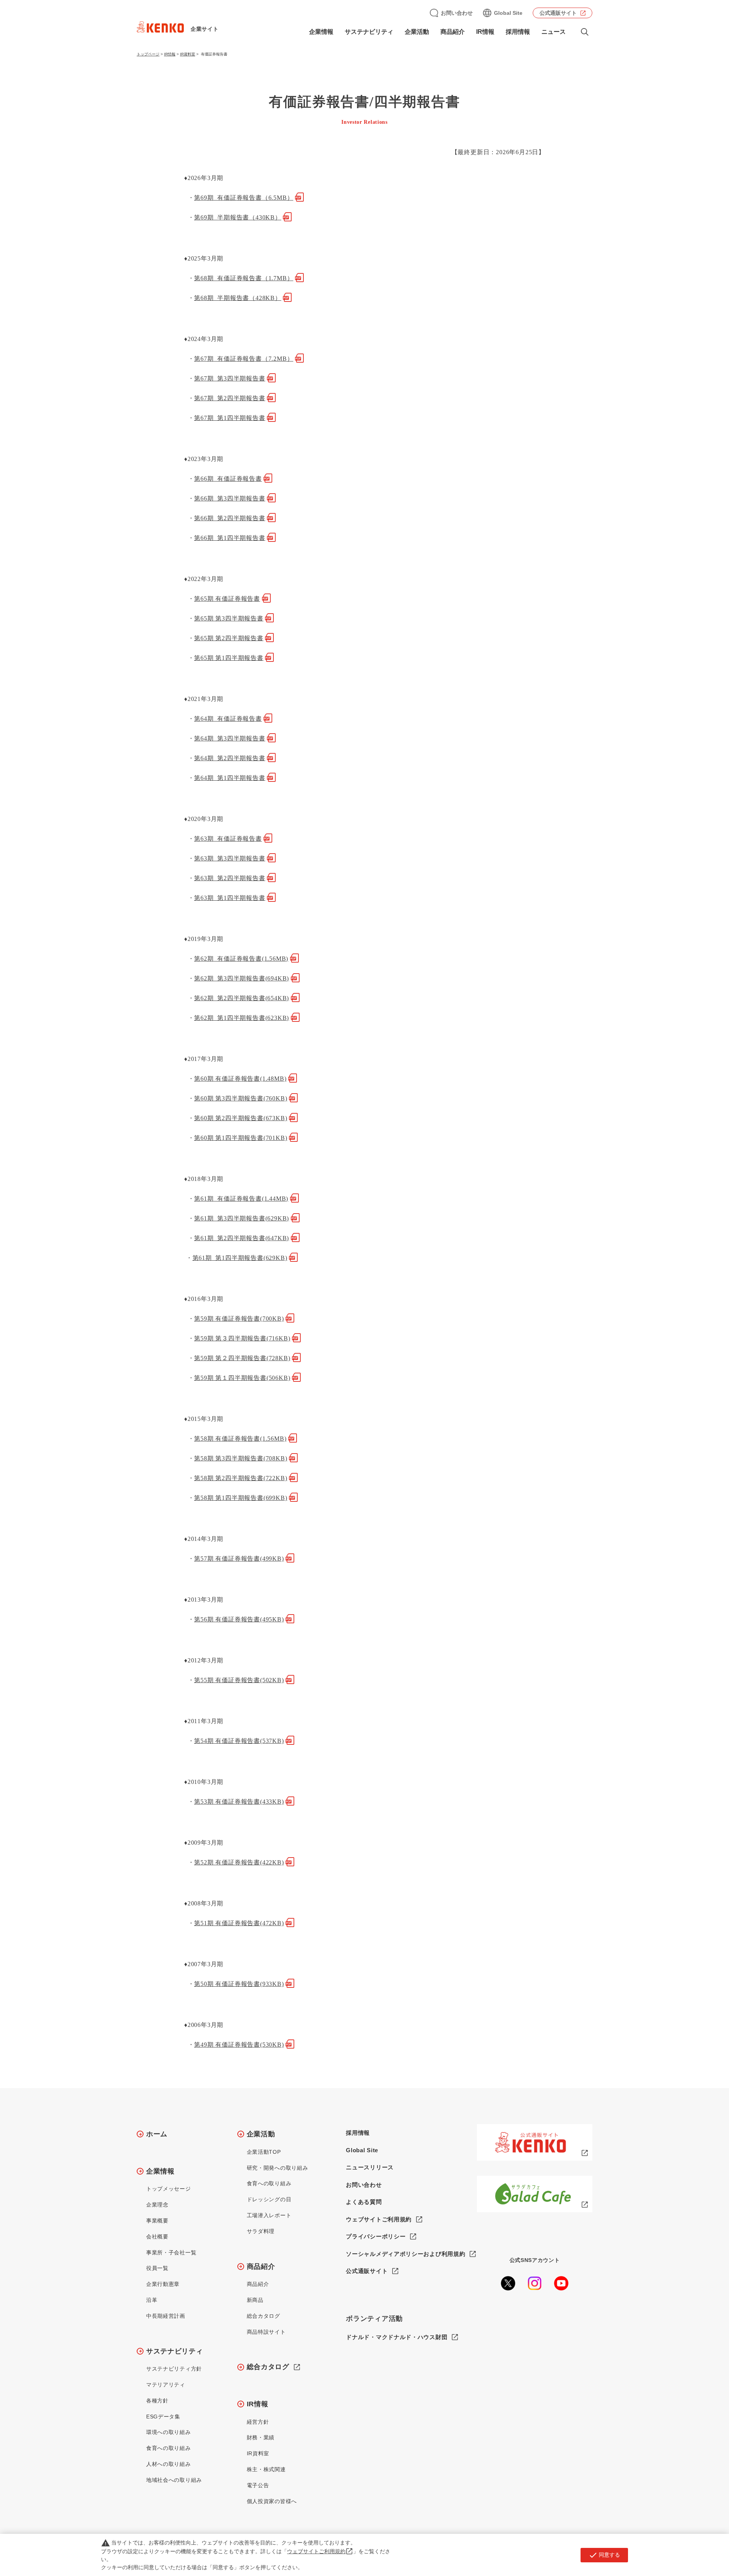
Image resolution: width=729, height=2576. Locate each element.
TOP (693, 2542)
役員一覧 (157, 2268)
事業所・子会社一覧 (171, 2252)
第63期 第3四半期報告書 (230, 858)
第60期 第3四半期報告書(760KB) (241, 1098)
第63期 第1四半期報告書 (230, 898)
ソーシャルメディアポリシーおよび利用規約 (406, 2254)
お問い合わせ (457, 13)
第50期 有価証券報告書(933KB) (239, 1984)
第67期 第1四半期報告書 (230, 418)
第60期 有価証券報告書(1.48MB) (240, 1079)
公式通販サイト (558, 13)
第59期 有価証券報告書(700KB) (239, 1319)
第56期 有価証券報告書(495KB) (239, 1619)
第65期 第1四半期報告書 (229, 658)
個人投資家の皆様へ (272, 2501)
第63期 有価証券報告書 (228, 839)
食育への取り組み (169, 2448)
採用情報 (518, 32)
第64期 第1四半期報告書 (230, 778)
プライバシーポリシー (376, 2236)
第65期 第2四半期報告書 (229, 638)
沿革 (152, 2300)
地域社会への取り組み (174, 2480)
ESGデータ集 (163, 2417)
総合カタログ (264, 2316)
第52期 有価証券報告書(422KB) (239, 1862)
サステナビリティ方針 (174, 2369)
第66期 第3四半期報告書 (230, 498)
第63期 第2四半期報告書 (230, 878)
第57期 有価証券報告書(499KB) (239, 1559)
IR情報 (170, 54)
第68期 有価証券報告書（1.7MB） (244, 278)
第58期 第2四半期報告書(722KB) (241, 1478)
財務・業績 (261, 2437)
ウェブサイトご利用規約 (379, 2219)
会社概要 (157, 2237)
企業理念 (157, 2205)
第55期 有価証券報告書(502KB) (239, 1680)
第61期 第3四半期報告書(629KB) (241, 1218)
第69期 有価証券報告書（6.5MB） (244, 198)
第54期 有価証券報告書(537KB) (239, 1741)
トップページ (148, 54)
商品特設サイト (266, 2332)
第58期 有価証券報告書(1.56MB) (240, 1439)
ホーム (157, 2134)
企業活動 (261, 2134)
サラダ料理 (261, 2231)
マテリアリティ (166, 2385)
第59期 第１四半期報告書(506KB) (242, 1378)
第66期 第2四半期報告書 (230, 518)
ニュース (554, 32)
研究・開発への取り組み (278, 2168)
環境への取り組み (169, 2432)
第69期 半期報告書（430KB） (237, 217)
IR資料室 (188, 54)
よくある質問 (364, 2202)
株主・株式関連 (266, 2469)
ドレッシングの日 (269, 2199)
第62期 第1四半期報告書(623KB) (241, 1018)
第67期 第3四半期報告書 (230, 378)
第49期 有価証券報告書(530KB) (239, 2045)
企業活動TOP (264, 2152)
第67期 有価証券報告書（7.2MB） (244, 359)
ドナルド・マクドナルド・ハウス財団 (397, 2337)
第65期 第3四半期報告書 (229, 618)
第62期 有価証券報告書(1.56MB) (241, 959)
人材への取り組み (169, 2464)
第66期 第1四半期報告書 (230, 538)
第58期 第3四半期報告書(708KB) (241, 1458)
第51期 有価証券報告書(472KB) (239, 1923)
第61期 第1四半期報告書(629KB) (240, 1258)
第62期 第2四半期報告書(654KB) (241, 998)
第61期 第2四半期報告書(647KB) (241, 1238)
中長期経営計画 (166, 2316)
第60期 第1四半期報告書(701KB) (241, 1138)
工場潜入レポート (269, 2215)
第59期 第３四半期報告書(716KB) (242, 1338)
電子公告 (258, 2485)
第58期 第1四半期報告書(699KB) (241, 1498)
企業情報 (160, 2171)
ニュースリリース (370, 2167)
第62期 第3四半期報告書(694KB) (241, 978)
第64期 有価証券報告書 (228, 719)
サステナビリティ (175, 2351)
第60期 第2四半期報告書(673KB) (241, 1118)
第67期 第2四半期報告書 (230, 398)
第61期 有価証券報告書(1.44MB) (241, 1199)
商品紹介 (261, 2267)
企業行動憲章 (163, 2284)
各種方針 (157, 2401)
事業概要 (157, 2221)
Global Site (508, 13)
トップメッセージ (169, 2189)
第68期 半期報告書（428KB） (237, 298)
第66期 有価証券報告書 (228, 479)
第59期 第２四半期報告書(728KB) (242, 1358)
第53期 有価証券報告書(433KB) (239, 1802)
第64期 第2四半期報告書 (230, 758)
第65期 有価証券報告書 (227, 599)
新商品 (255, 2300)
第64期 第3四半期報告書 (230, 738)
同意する (604, 2555)
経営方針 (258, 2422)
